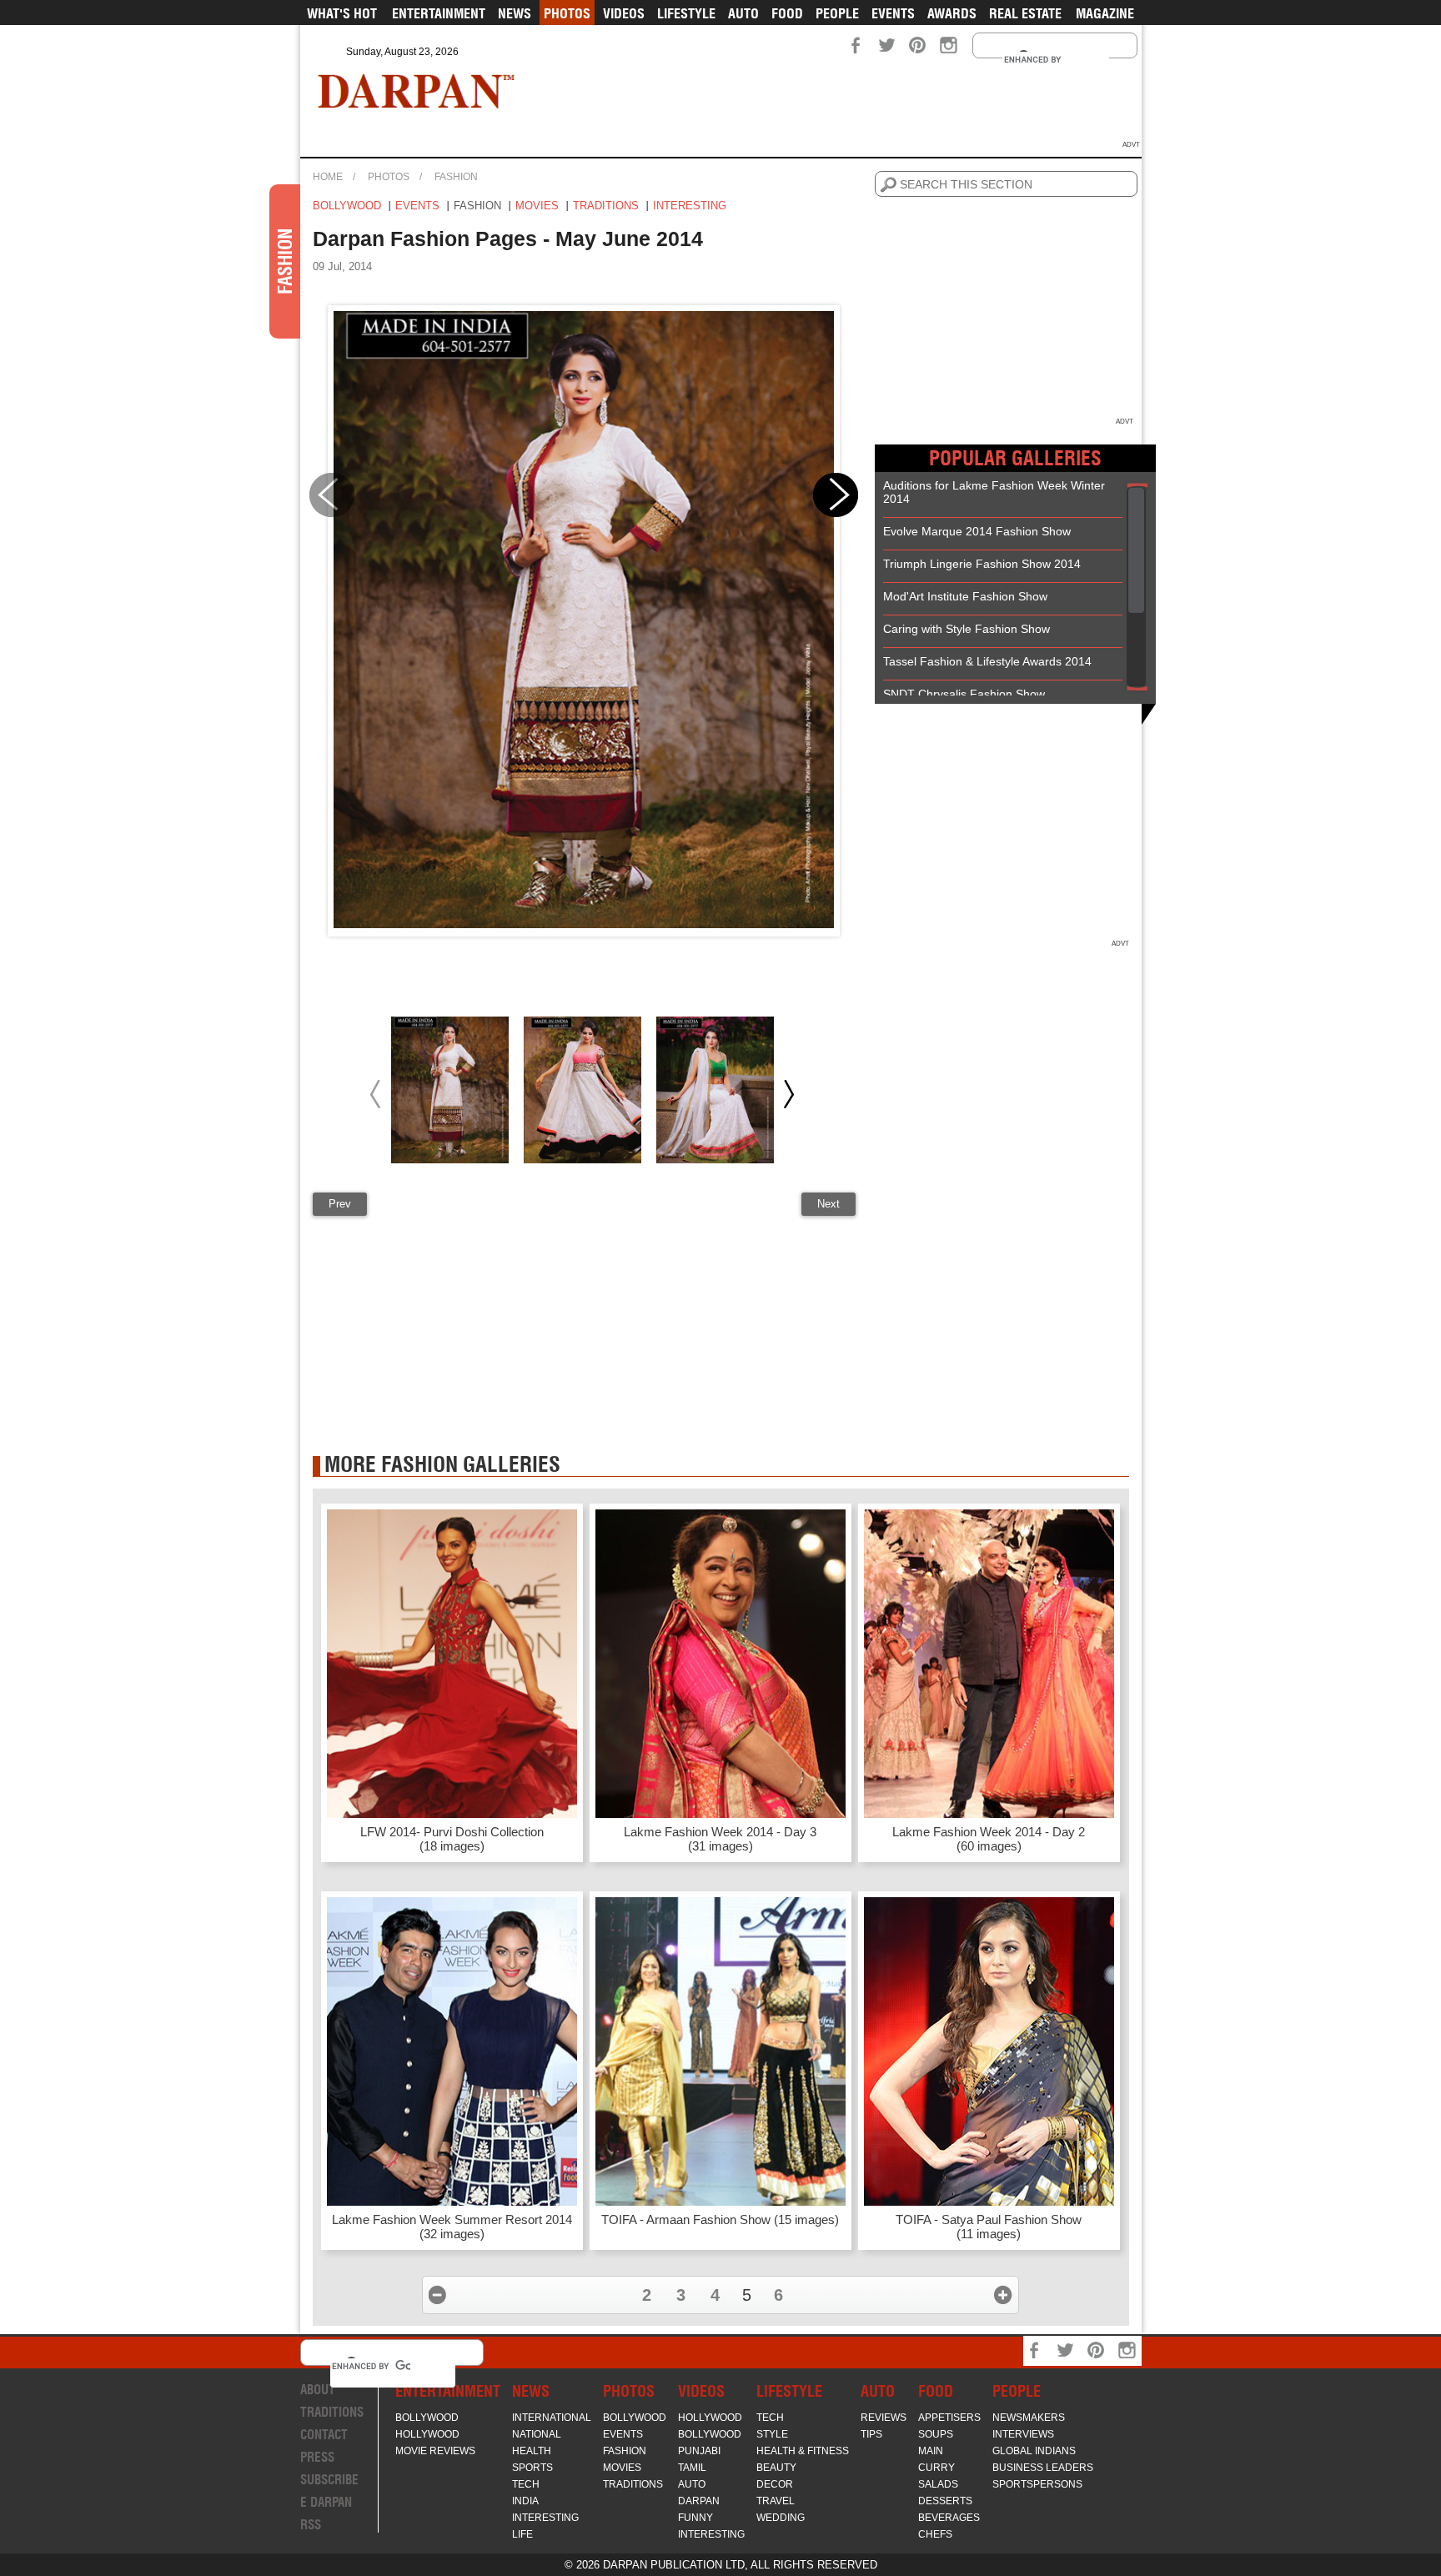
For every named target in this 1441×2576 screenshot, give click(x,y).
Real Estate (1025, 13)
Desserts (945, 2501)
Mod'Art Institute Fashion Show (965, 596)
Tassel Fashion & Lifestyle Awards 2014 (987, 661)
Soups (936, 2434)
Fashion (456, 177)
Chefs (935, 2534)
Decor (775, 2484)
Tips (871, 2434)
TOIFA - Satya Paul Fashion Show (989, 2227)
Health (532, 2451)
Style (772, 2434)
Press (317, 2457)
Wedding (781, 2518)
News (515, 13)
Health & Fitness (803, 2451)
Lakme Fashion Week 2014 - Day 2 (989, 1839)
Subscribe (329, 2480)
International (552, 2418)
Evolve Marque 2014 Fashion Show (977, 531)
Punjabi (699, 2451)
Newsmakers (1029, 2418)
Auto (743, 13)
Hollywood (427, 2434)
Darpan (699, 2501)
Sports (532, 2468)
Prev (340, 1204)
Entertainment (439, 13)
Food (787, 13)
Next (828, 1204)
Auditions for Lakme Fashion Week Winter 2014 (994, 492)
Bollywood (347, 206)
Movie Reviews (435, 2451)
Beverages (949, 2518)
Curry (936, 2468)
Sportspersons (1037, 2484)
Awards (952, 13)
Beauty (776, 2468)
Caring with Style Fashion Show (967, 629)
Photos (567, 13)
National (537, 2434)
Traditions (606, 206)
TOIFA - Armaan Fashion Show (720, 2219)
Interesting (690, 206)
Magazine (1105, 13)
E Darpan (326, 2502)
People (837, 13)
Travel (776, 2501)
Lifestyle (686, 13)
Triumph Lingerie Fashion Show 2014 (982, 564)
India (525, 2501)
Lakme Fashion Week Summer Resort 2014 (452, 2227)
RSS (311, 2525)
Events (893, 13)
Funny (695, 2518)
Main (931, 2451)
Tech (526, 2484)
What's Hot (342, 13)
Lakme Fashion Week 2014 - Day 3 (720, 1839)
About (318, 2390)
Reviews (884, 2418)
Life (522, 2534)
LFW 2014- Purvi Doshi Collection (452, 1839)
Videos (624, 13)
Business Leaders (1043, 2468)
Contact (324, 2435)
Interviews (1023, 2434)
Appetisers (949, 2418)
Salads (938, 2484)
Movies (537, 206)
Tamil (692, 2468)
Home (328, 177)
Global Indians (1034, 2451)
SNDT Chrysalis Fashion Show (964, 694)
